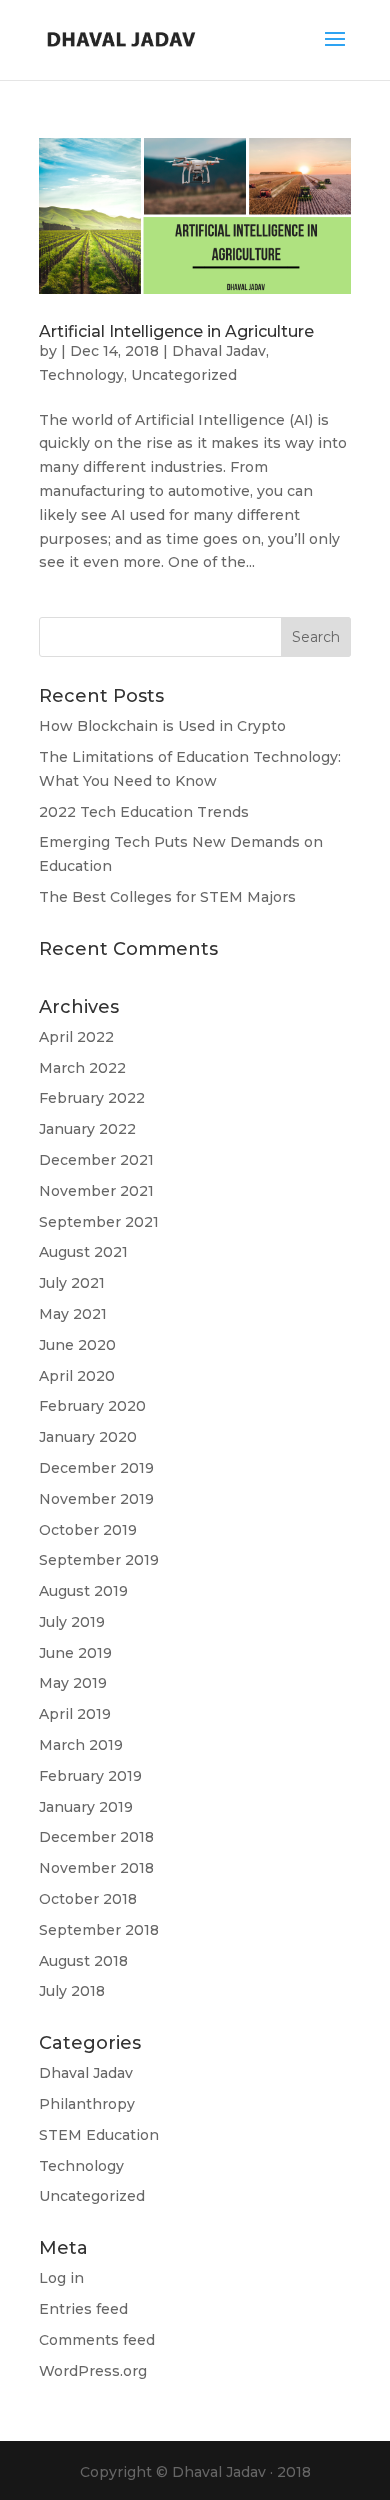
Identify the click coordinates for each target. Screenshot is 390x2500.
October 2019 (88, 1530)
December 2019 (96, 1468)
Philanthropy (87, 2104)
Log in (61, 2278)
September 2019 (99, 1560)
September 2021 (99, 1222)
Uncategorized (184, 375)
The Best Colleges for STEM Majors (167, 897)
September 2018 (99, 1930)
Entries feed (83, 2309)
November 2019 (96, 1499)
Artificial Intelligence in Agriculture (176, 331)
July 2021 (72, 1283)
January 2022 (87, 1129)
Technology (81, 375)
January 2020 (88, 1437)
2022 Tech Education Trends (144, 812)
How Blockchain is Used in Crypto (162, 726)
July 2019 (72, 1622)
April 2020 (77, 1376)
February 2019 (90, 1776)
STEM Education (99, 2135)
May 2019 (73, 1683)
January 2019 (86, 1807)
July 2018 (72, 1991)
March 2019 (81, 1745)
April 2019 (75, 1714)
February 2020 (92, 1406)
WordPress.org (93, 2371)
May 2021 (73, 1314)
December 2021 (96, 1160)
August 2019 (83, 1591)
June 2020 (77, 1345)
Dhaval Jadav (219, 351)
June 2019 (75, 1653)
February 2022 (92, 1098)
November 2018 (96, 1868)
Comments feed (97, 2340)
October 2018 (88, 1899)
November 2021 (96, 1191)
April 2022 (76, 1037)
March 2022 (82, 1068)
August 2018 (83, 1961)
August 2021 (83, 1252)
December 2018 (96, 1837)
